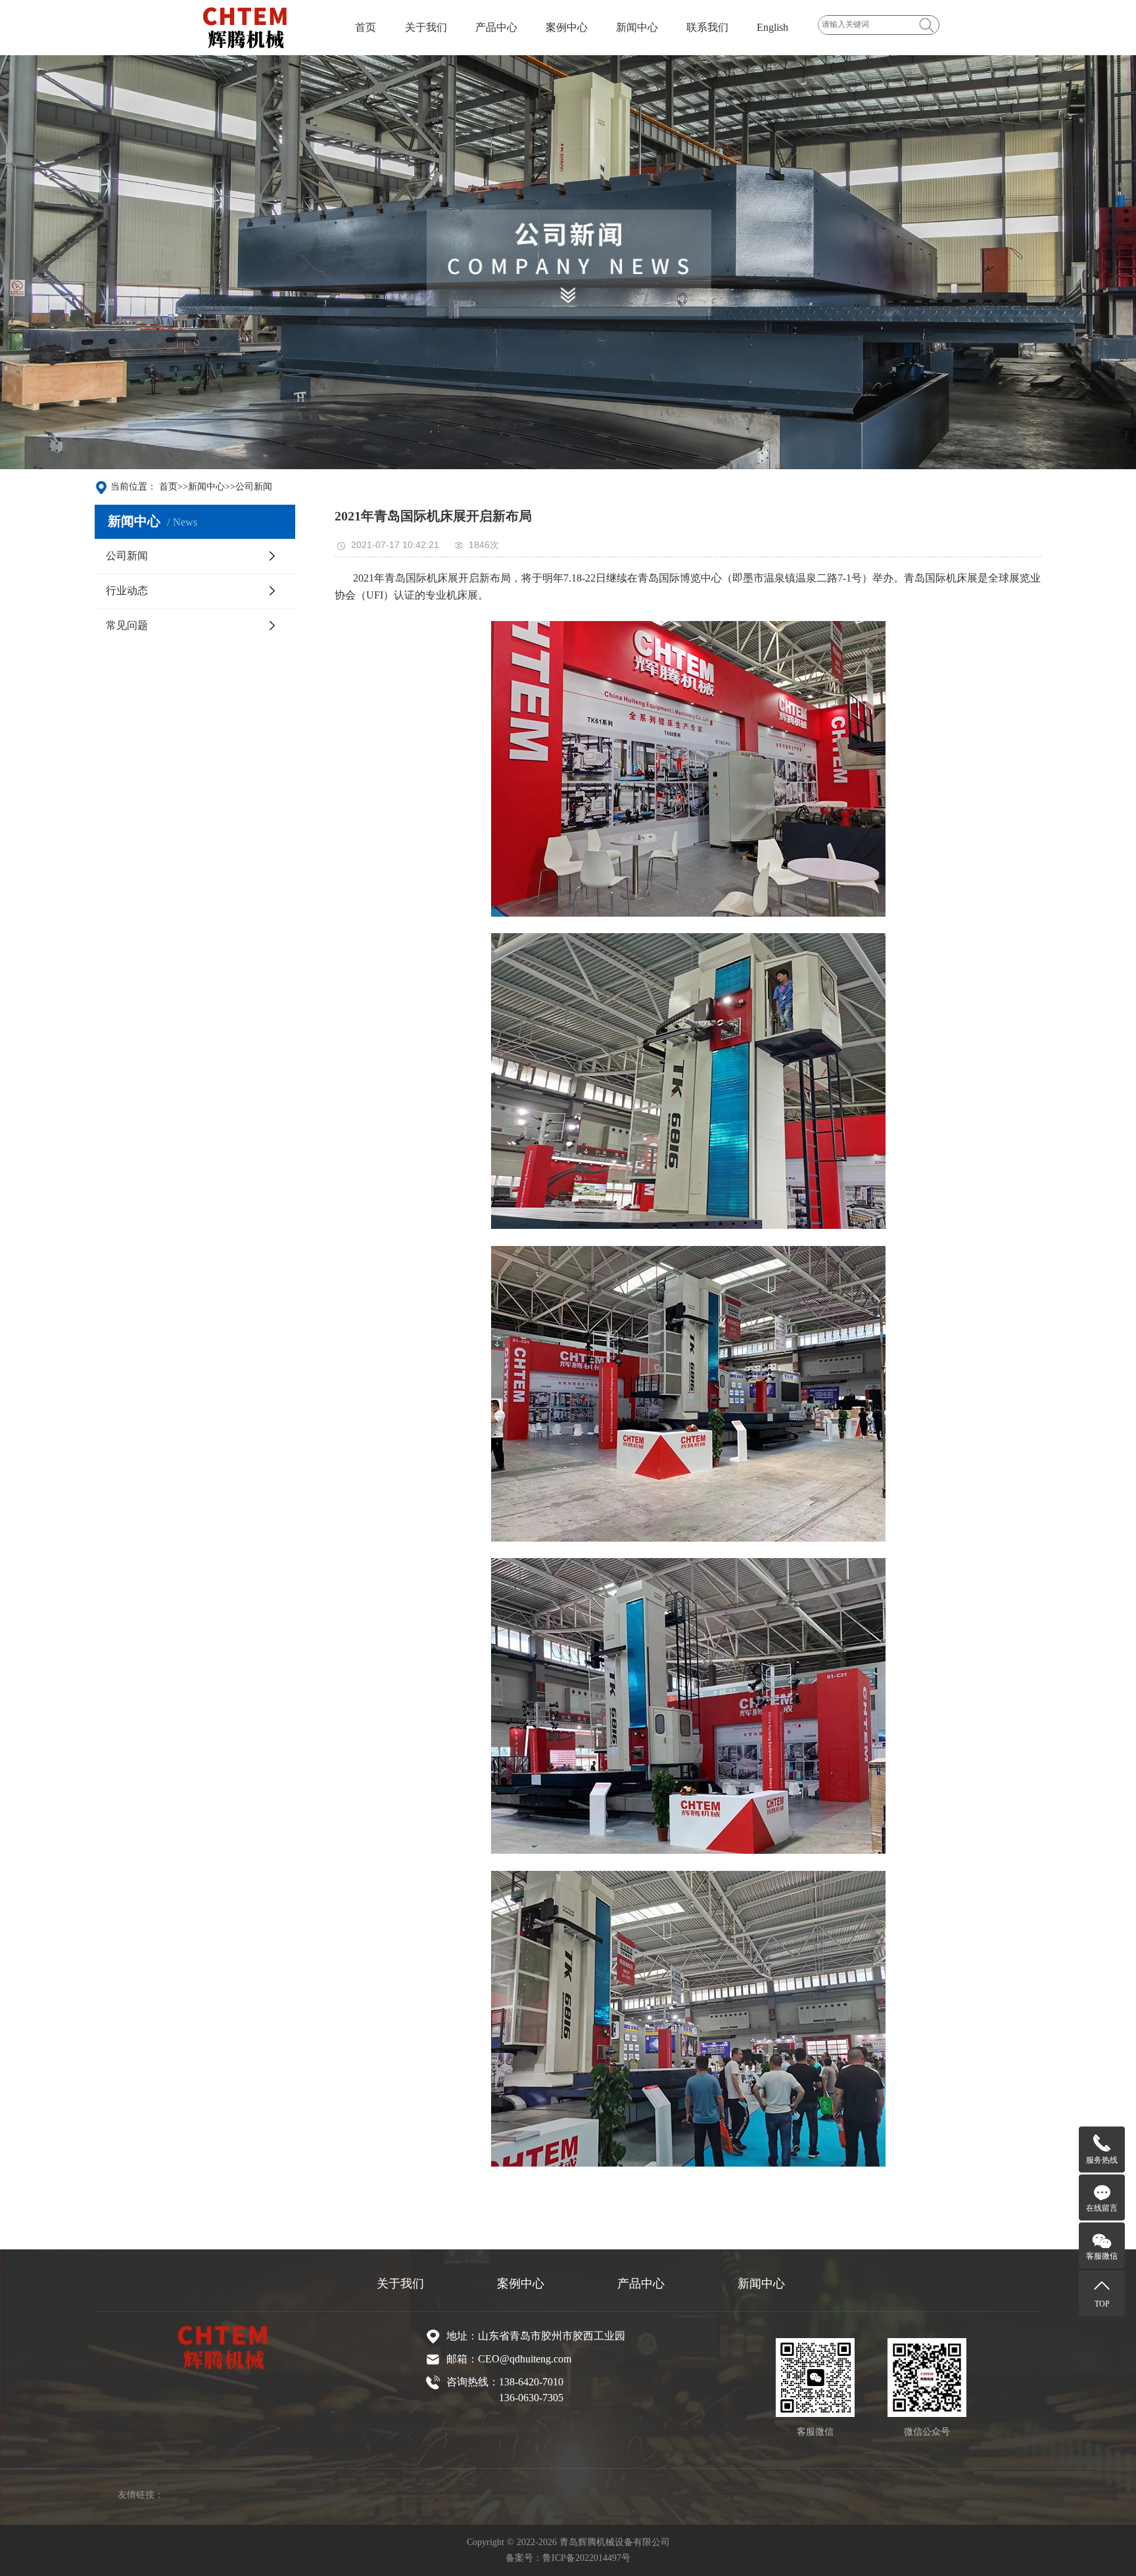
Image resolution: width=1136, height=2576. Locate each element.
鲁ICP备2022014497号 (586, 2558)
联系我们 (707, 27)
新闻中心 (637, 27)
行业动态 (127, 590)
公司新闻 (254, 487)
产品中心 (496, 27)
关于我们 (426, 27)
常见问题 (127, 625)
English (772, 27)
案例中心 (567, 27)
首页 (366, 27)
